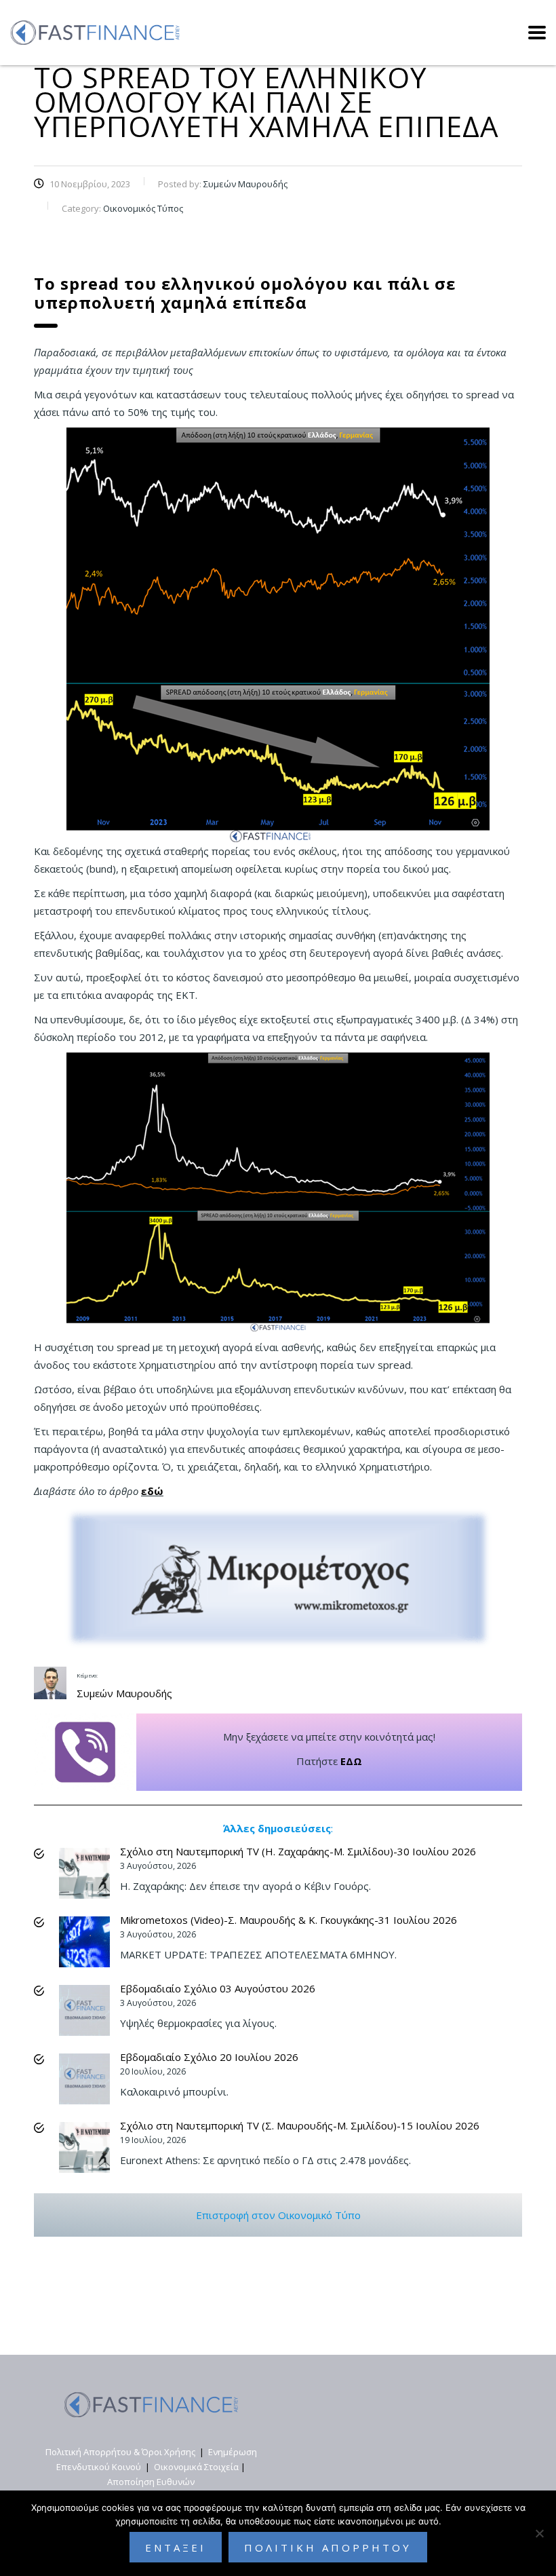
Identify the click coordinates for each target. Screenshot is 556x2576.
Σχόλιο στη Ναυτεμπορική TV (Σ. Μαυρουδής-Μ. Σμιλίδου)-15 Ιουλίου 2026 (300, 2125)
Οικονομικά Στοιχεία (196, 2467)
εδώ (152, 1491)
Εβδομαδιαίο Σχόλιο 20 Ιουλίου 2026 (209, 2057)
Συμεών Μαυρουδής (124, 1693)
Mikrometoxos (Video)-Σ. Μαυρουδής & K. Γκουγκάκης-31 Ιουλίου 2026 (289, 1920)
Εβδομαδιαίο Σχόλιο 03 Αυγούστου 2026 (218, 1988)
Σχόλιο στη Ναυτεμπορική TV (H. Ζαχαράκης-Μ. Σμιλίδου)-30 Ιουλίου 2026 (298, 1851)
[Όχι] (539, 2533)
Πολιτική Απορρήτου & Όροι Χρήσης (120, 2452)
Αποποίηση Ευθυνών (151, 2482)
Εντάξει (176, 2547)
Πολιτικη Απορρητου (328, 2547)
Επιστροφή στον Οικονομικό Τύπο (278, 2215)
